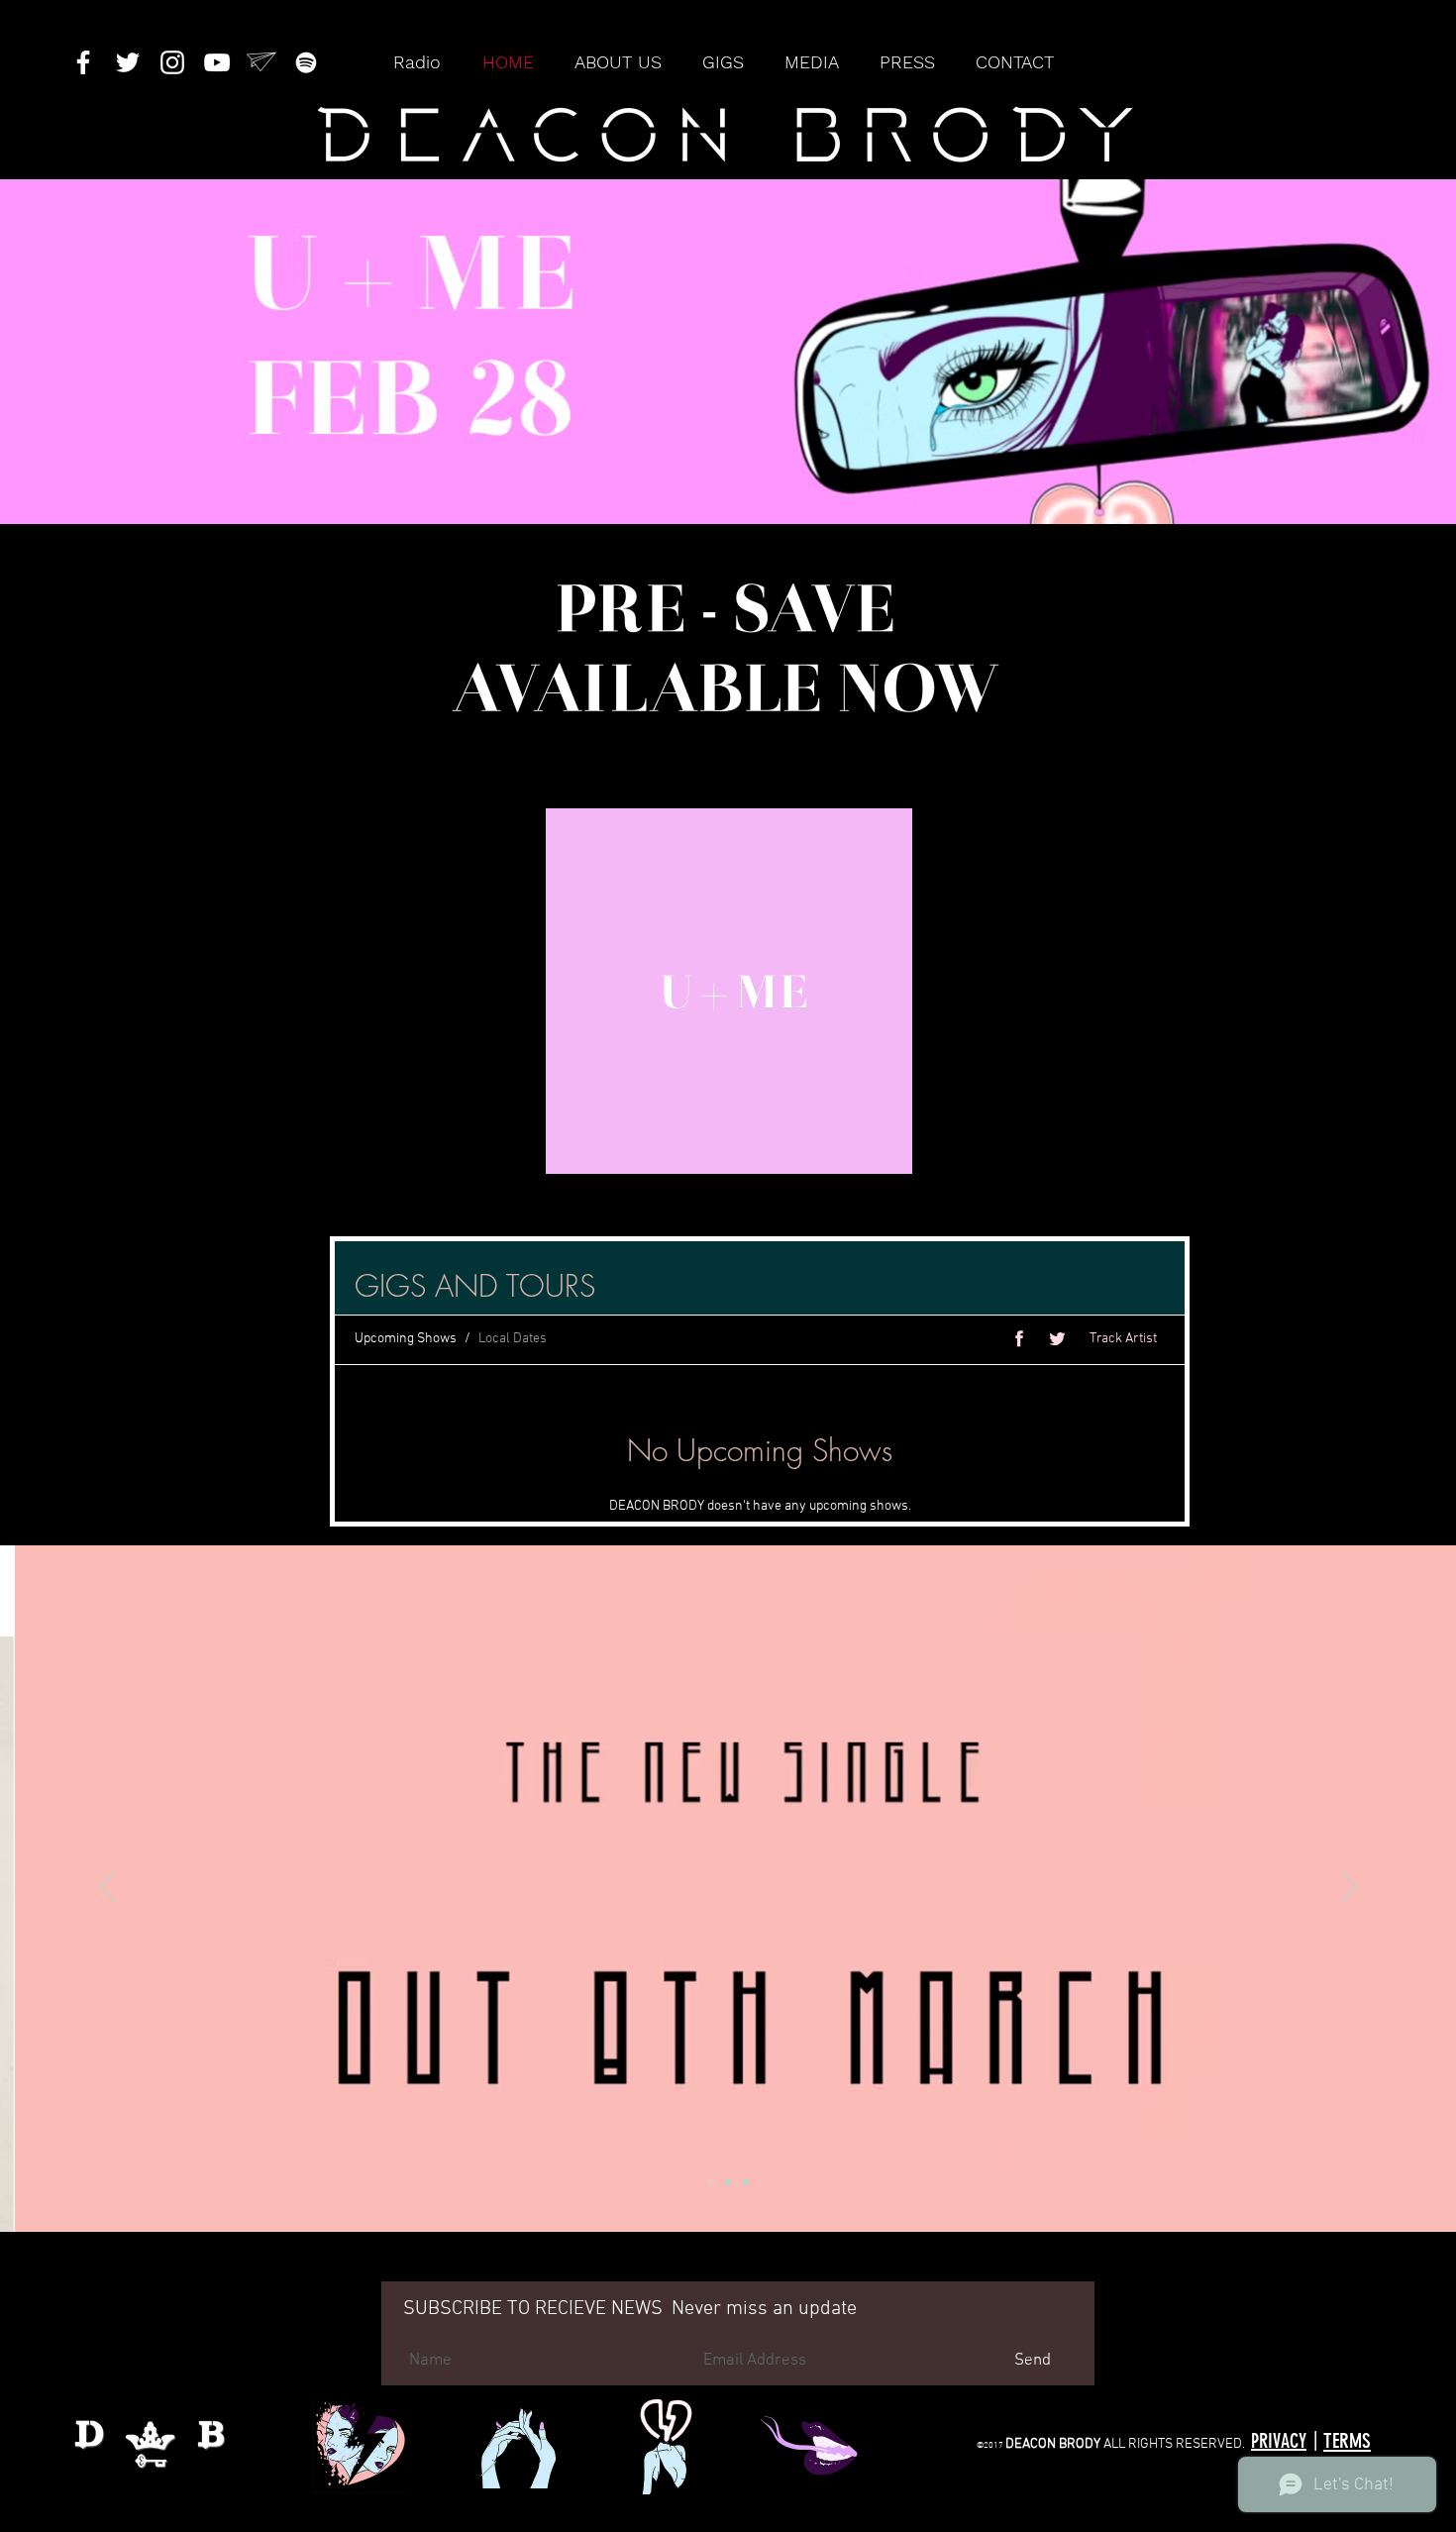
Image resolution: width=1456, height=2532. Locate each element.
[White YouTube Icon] (217, 62)
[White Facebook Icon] (83, 62)
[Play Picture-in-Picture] (1014, 1147)
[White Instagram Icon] (172, 62)
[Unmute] (443, 1147)
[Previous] (107, 1888)
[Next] (1349, 1888)
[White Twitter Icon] (128, 62)
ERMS (1352, 2440)
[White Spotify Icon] (306, 62)
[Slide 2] (710, 2182)
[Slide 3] (746, 2182)
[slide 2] (728, 2182)
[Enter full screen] (1048, 1147)
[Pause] (409, 1147)
